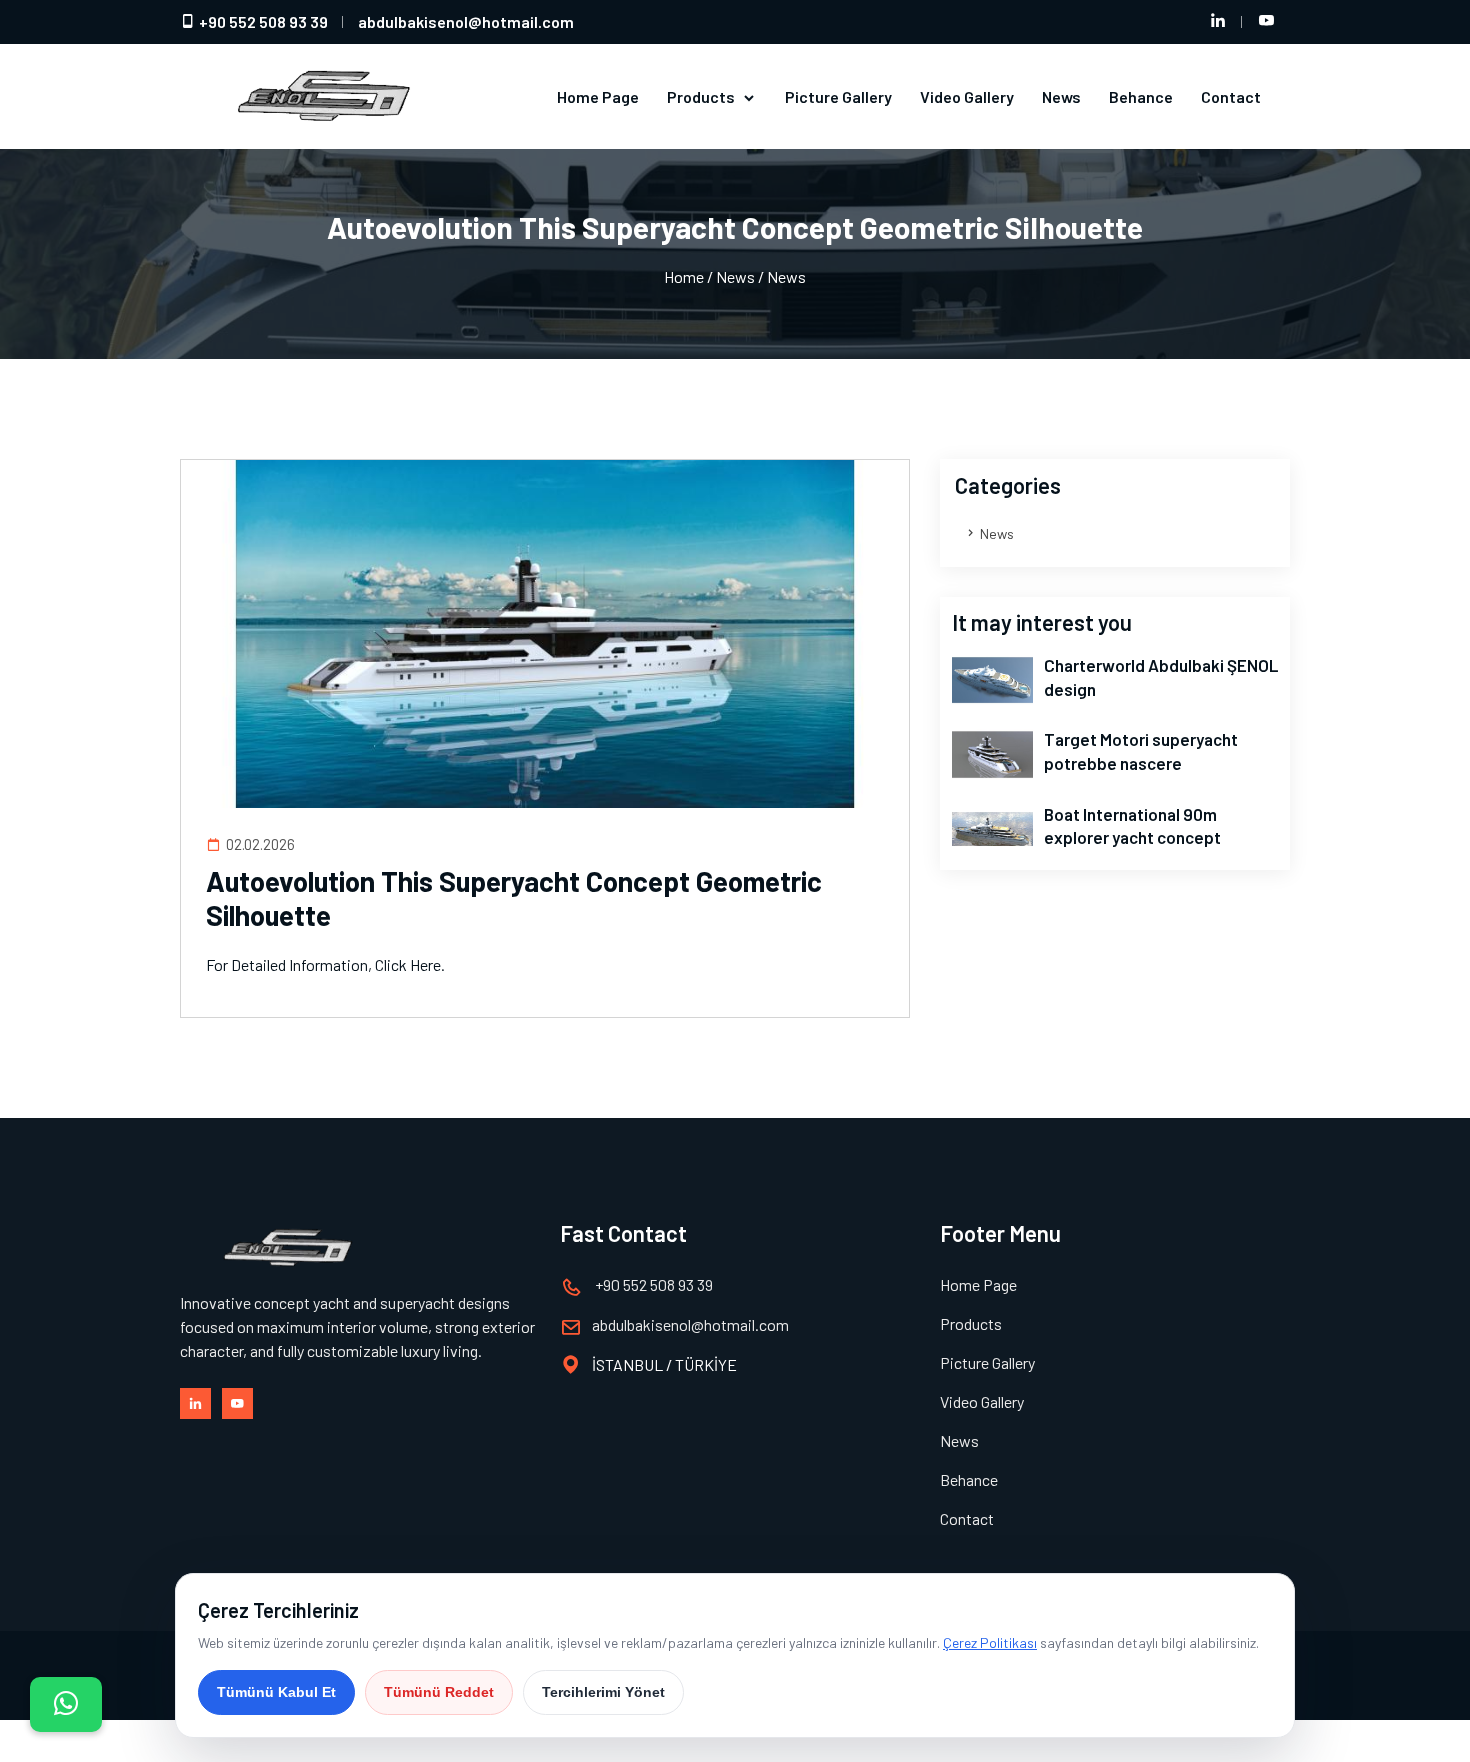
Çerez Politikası (990, 1642)
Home (684, 276)
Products (702, 96)
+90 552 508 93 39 (262, 21)
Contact (1231, 96)
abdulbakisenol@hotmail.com (466, 21)
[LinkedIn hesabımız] (1218, 22)
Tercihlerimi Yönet (603, 1692)
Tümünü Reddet (439, 1692)
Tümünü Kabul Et (276, 1692)
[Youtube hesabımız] (1266, 22)
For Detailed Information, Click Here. (325, 964)
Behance (1141, 96)
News (1061, 96)
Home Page (598, 96)
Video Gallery (967, 96)
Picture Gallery (838, 96)
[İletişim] (66, 1704)
